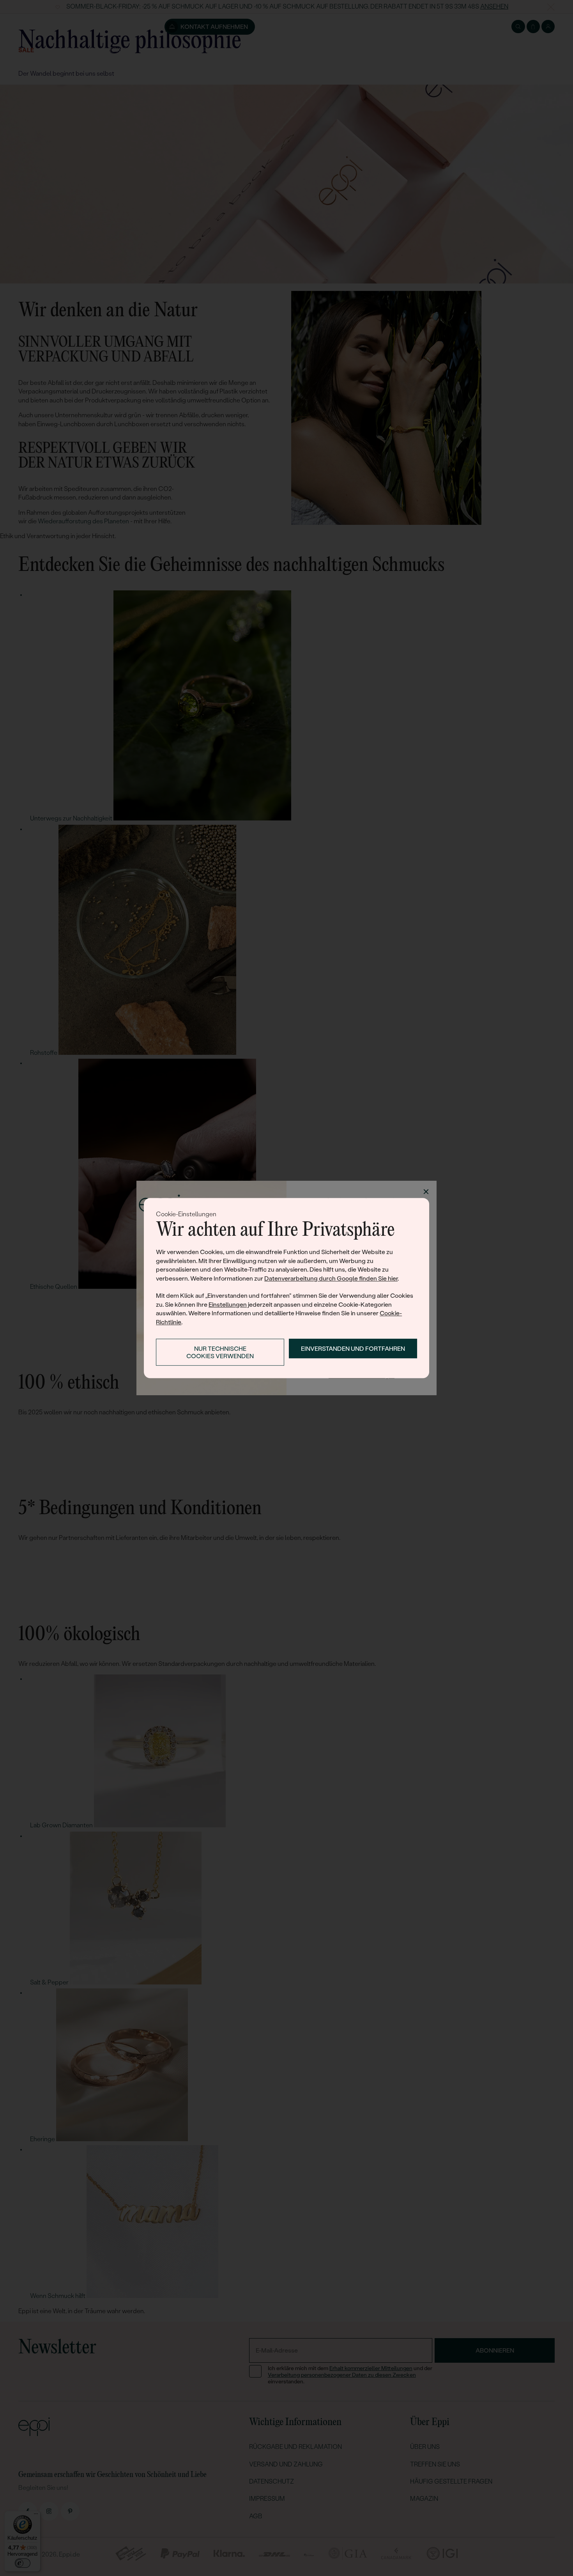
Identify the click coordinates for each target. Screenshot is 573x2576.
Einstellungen (228, 1305)
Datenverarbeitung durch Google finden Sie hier (331, 1278)
